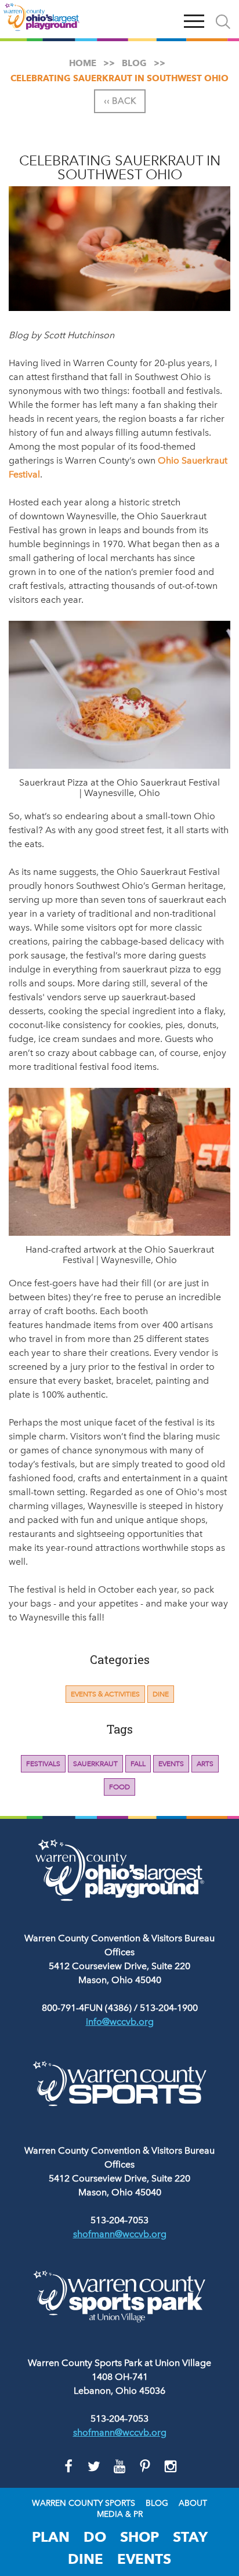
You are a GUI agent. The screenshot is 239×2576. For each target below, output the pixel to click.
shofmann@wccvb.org (120, 2234)
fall (138, 1764)
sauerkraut (95, 1764)
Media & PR (120, 2515)
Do (95, 2537)
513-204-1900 (169, 2008)
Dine (161, 1694)
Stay (190, 2537)
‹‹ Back (120, 101)
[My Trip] (167, 19)
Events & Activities (105, 1694)
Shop (140, 2537)
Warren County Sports (84, 2503)
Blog (157, 2503)
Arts (205, 1764)
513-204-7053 (119, 2220)
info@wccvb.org (120, 2022)
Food (119, 1787)
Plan (51, 2537)
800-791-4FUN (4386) (87, 2008)
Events (171, 1764)
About (193, 2503)
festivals (43, 1764)
